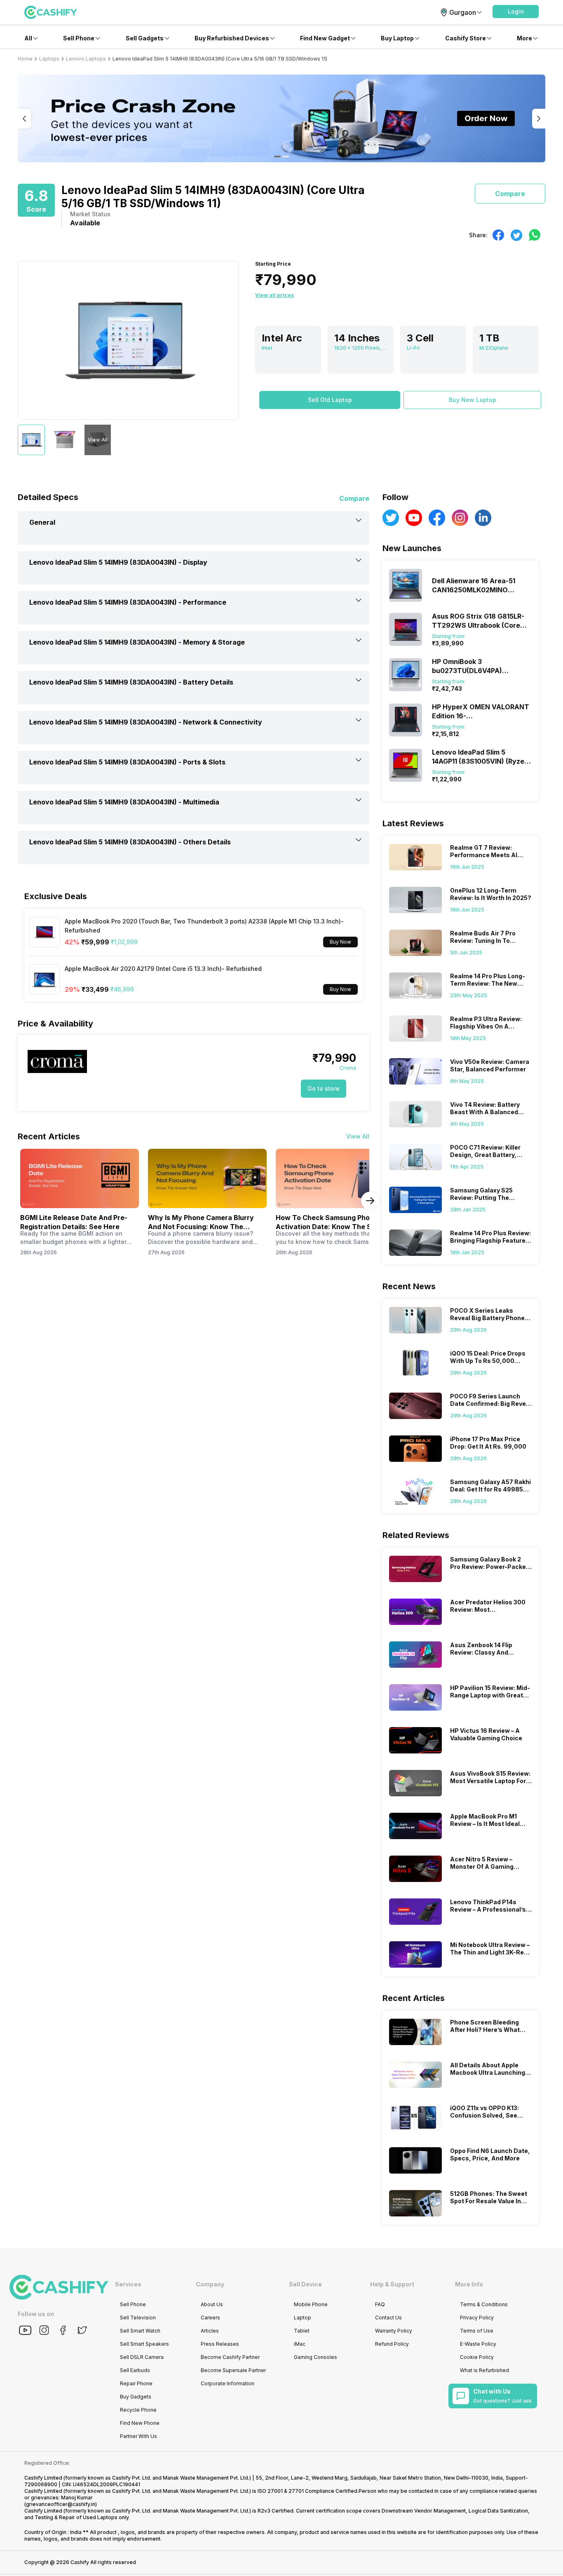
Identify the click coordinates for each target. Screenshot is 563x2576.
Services (128, 2284)
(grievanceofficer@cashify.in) (61, 2504)
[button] (516, 12)
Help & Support (392, 2284)
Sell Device (305, 2284)
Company (210, 2284)
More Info (469, 2284)
